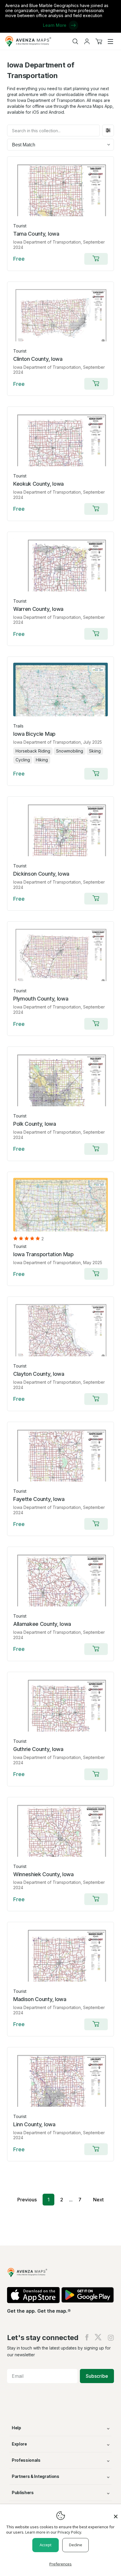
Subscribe (97, 2376)
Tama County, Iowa (36, 234)
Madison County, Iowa (40, 1999)
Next (98, 2200)
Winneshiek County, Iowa (43, 1874)
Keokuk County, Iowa (38, 484)
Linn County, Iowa (34, 2124)
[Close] (116, 2514)
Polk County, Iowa (35, 1124)
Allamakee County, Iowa (42, 1624)
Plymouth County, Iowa (41, 999)
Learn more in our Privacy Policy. (54, 2532)
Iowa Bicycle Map (34, 734)
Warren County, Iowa (38, 609)
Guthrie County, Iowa (38, 1749)
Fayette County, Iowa (39, 1499)
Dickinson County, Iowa (41, 874)
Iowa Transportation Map (43, 1254)
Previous (27, 2200)
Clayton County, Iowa (39, 1374)
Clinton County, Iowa (38, 359)
